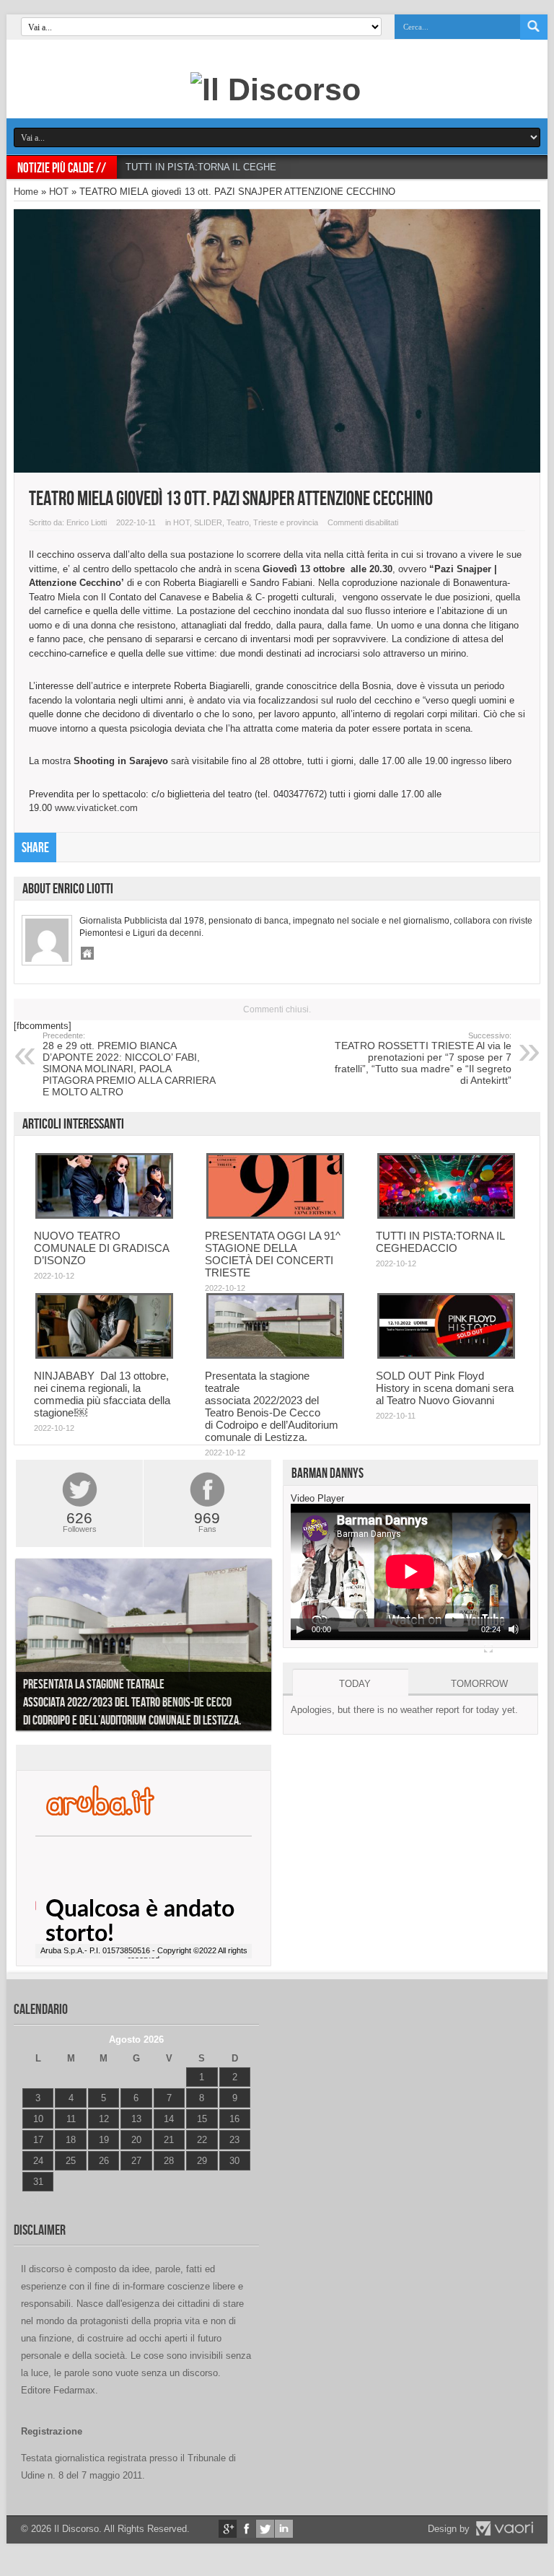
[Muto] (514, 1629)
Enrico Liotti (87, 522)
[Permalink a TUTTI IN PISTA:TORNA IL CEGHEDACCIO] (446, 1215)
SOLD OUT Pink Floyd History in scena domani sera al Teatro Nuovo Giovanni (445, 1388)
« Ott (31, 2200)
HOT (59, 192)
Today (355, 1684)
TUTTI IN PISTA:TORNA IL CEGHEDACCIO (219, 167)
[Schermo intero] (488, 1648)
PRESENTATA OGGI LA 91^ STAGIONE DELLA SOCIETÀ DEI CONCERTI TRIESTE (273, 1254)
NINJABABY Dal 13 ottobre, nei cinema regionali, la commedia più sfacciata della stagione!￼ (102, 1394)
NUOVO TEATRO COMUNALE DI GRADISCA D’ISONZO (101, 1248)
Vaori (504, 2528)
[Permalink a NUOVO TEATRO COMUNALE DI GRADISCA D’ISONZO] (104, 1215)
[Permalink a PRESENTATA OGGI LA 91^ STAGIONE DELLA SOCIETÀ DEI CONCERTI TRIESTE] (275, 1215)
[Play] (300, 1629)
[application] (410, 1572)
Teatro (238, 522)
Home (26, 192)
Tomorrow (479, 1684)
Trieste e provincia (286, 522)
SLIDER (208, 522)
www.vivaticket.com (96, 808)
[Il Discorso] (276, 89)
